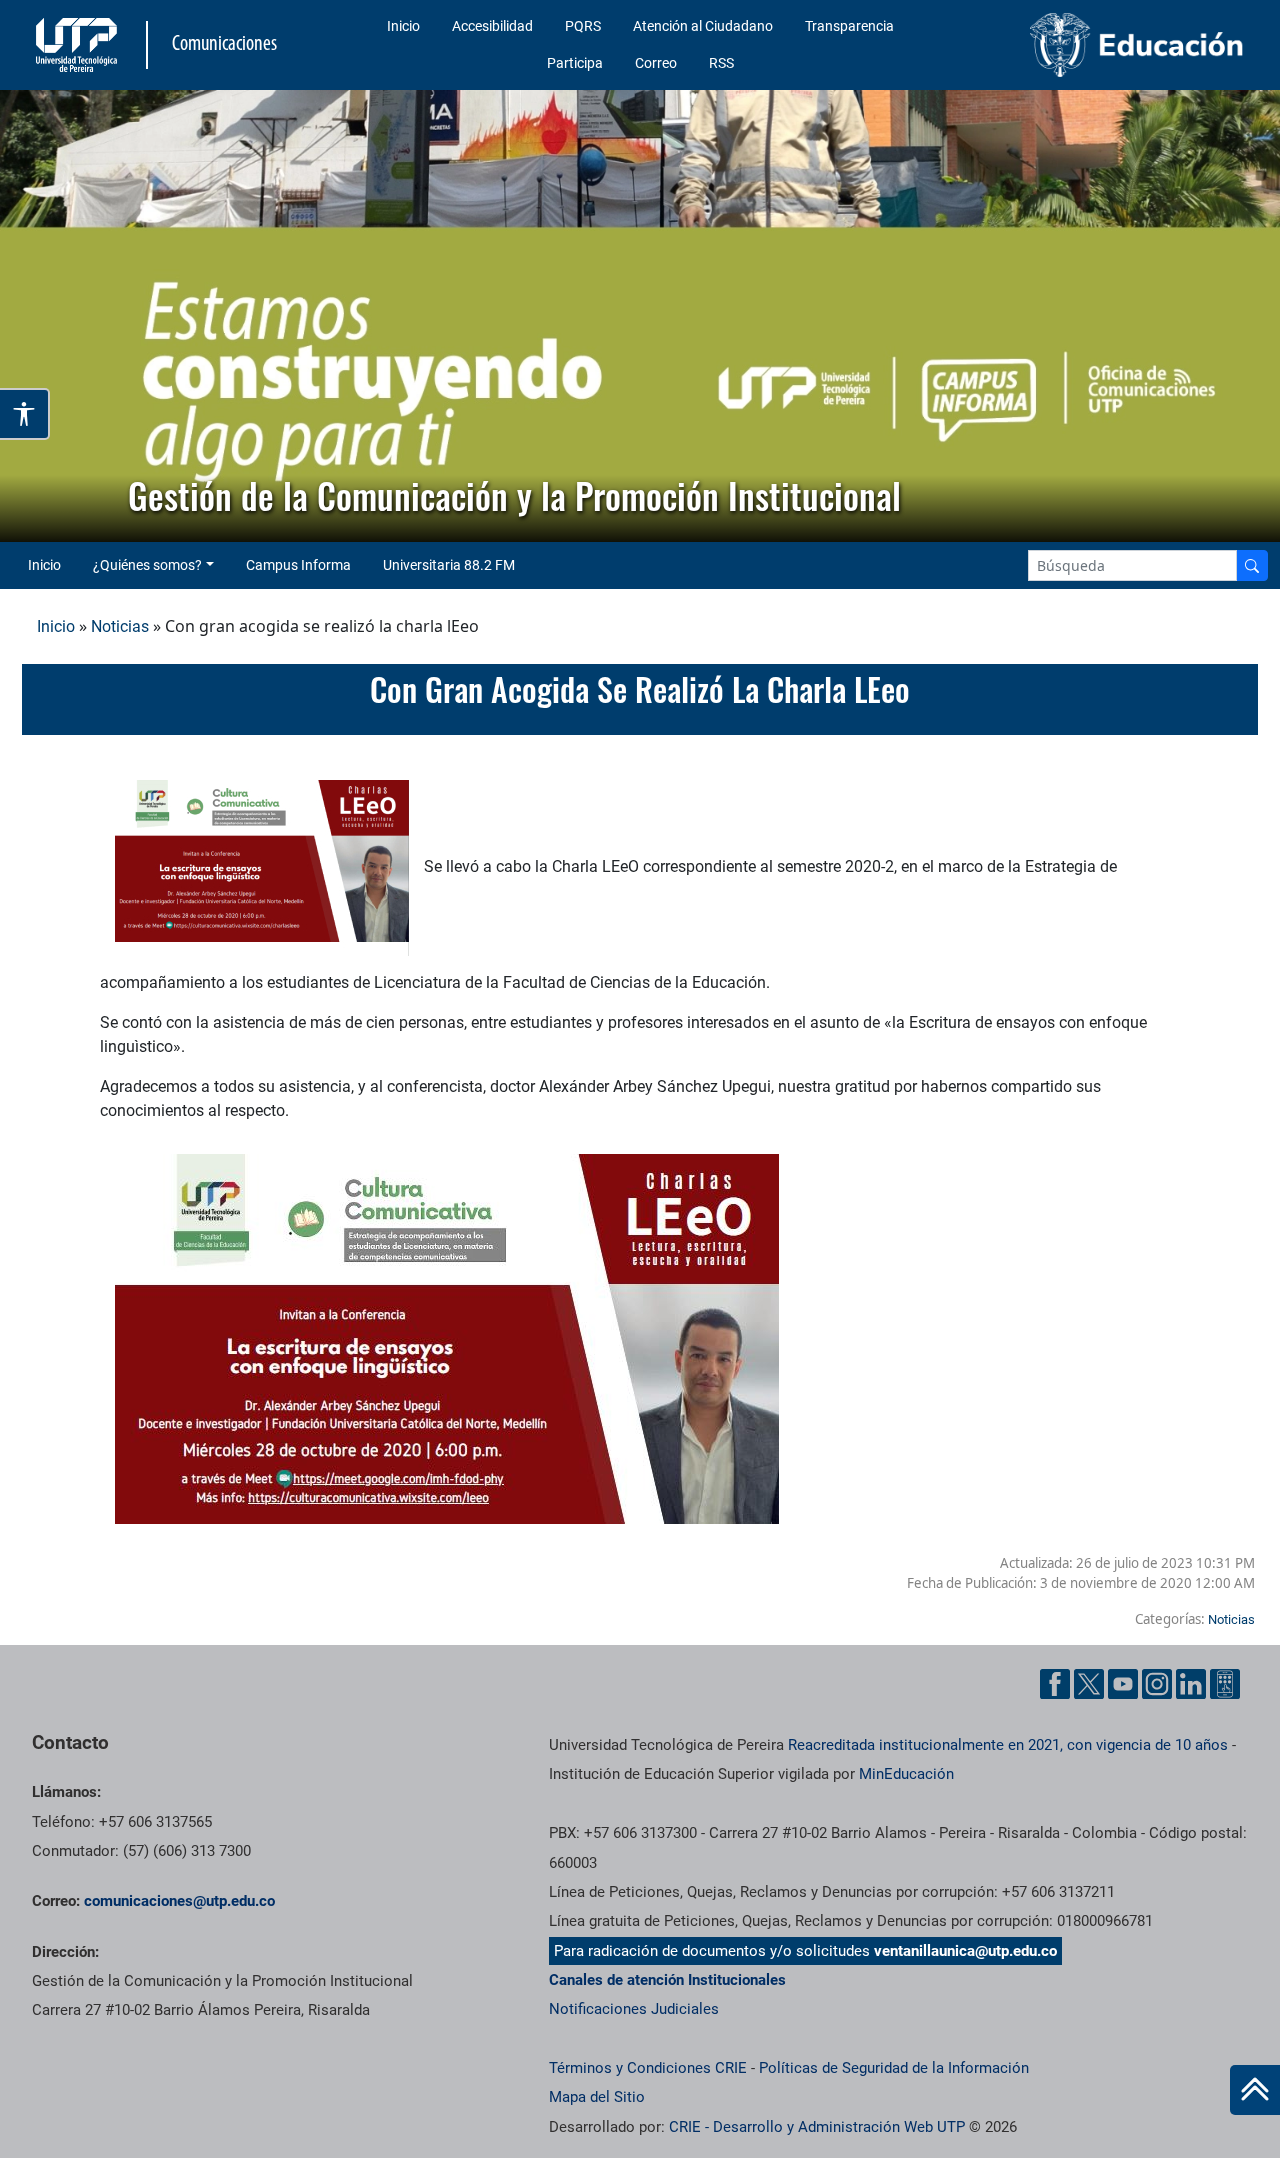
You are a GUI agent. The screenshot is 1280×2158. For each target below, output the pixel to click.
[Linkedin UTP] (1191, 1684)
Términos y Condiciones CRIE (648, 2068)
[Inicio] (1255, 2090)
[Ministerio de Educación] (1111, 45)
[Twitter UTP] (1089, 1684)
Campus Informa (298, 565)
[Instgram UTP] (1157, 1684)
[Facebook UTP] (1055, 1684)
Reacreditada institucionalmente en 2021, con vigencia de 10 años (1008, 1745)
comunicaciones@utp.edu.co (179, 1901)
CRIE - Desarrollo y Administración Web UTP (817, 2127)
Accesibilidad (492, 26)
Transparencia (849, 26)
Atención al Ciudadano (703, 26)
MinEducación (906, 1774)
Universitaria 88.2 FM (449, 565)
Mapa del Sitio (597, 2097)
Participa (575, 63)
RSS (721, 63)
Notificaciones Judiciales (634, 2009)
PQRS (583, 26)
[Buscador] (1252, 565)
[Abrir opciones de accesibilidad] (25, 414)
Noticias (120, 626)
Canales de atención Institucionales (667, 1980)
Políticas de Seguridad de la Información (894, 2068)
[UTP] (79, 45)
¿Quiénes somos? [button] (147, 565)
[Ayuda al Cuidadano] (1225, 1684)
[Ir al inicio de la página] (1255, 2090)
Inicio (403, 26)
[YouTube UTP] (1123, 1684)
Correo (656, 63)
